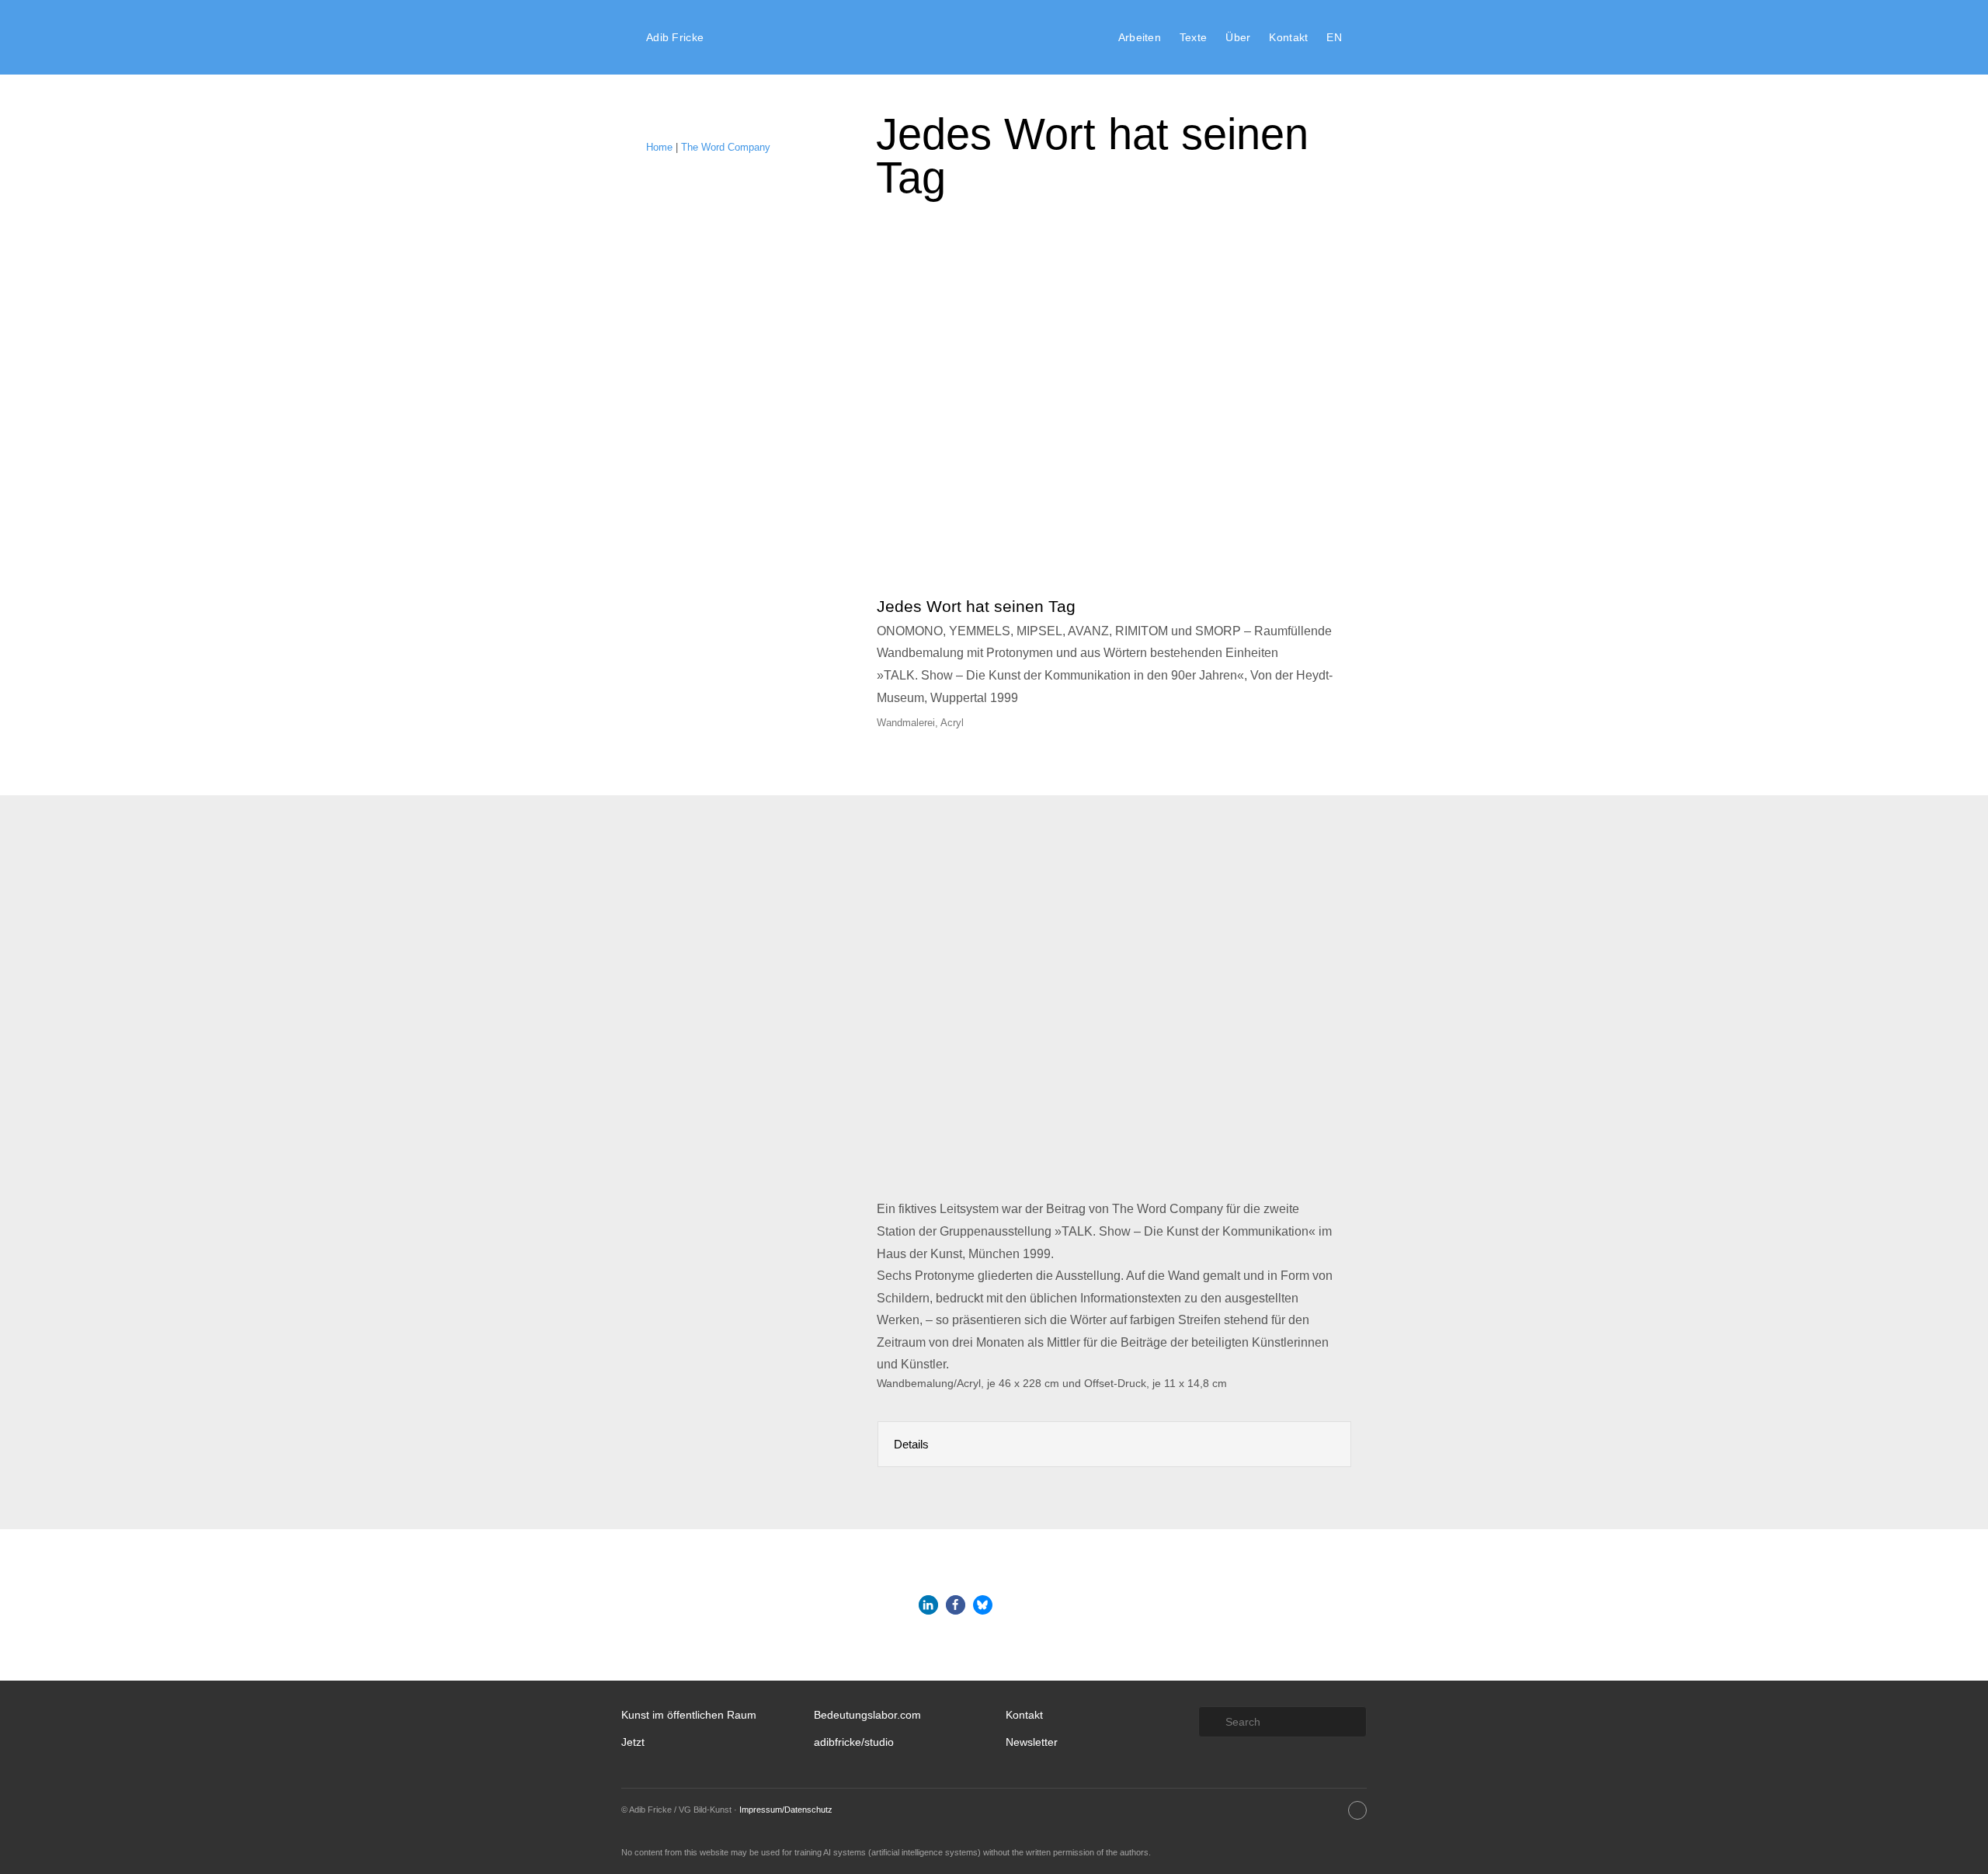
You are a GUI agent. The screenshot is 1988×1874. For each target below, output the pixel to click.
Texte (1193, 37)
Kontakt (1288, 37)
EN (1334, 37)
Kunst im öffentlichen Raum (689, 1715)
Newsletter (1032, 1742)
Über (1238, 37)
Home (659, 147)
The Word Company (726, 147)
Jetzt (633, 1742)
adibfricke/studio (854, 1742)
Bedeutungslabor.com (867, 1715)
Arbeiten (1140, 37)
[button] (928, 1605)
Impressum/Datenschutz (786, 1810)
